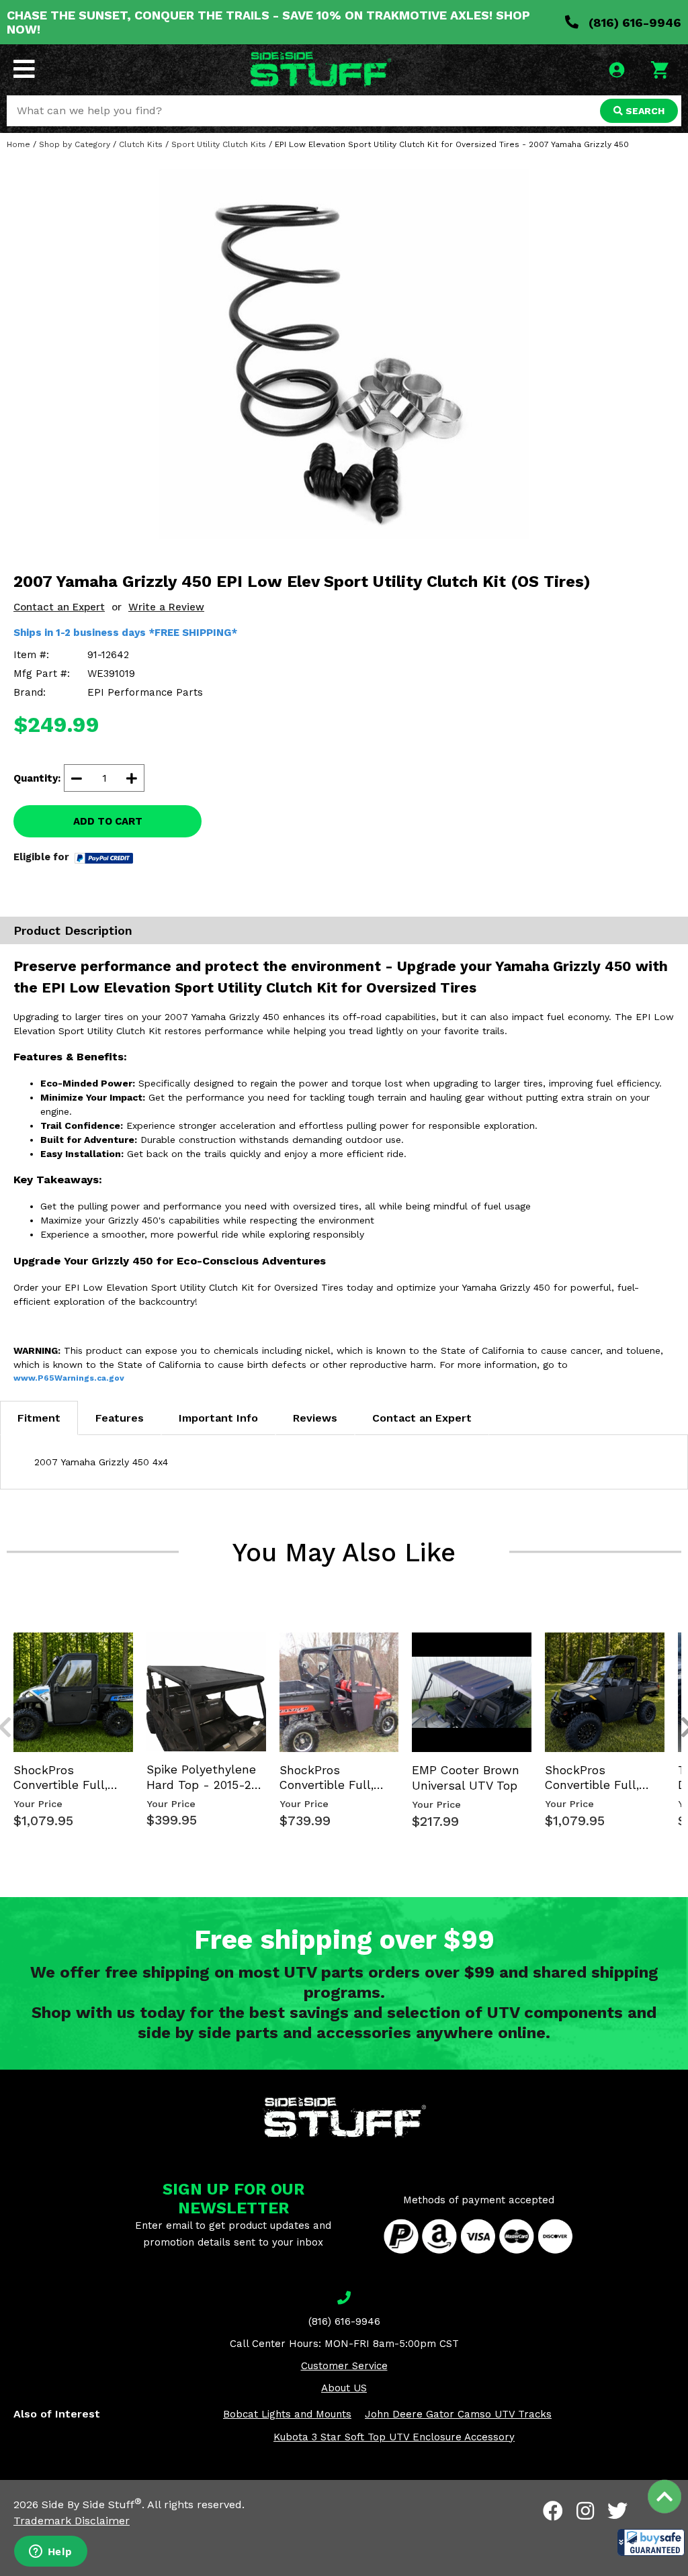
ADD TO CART (108, 821)
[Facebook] (553, 2511)
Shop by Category (75, 144)
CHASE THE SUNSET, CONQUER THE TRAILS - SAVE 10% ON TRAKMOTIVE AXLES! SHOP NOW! (268, 22)
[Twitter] (617, 2511)
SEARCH (644, 111)
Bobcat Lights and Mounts (287, 2414)
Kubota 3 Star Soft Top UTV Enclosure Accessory (394, 2437)
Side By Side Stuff (92, 2504)
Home (18, 144)
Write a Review (166, 607)
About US (344, 2388)
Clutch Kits (141, 144)
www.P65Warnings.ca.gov (69, 1378)
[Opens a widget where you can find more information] (50, 2552)
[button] (651, 2542)
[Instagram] (585, 2511)
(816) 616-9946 (633, 22)
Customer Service (344, 2366)
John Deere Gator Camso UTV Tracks (458, 2414)
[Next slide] (680, 1630)
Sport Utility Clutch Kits (219, 144)
